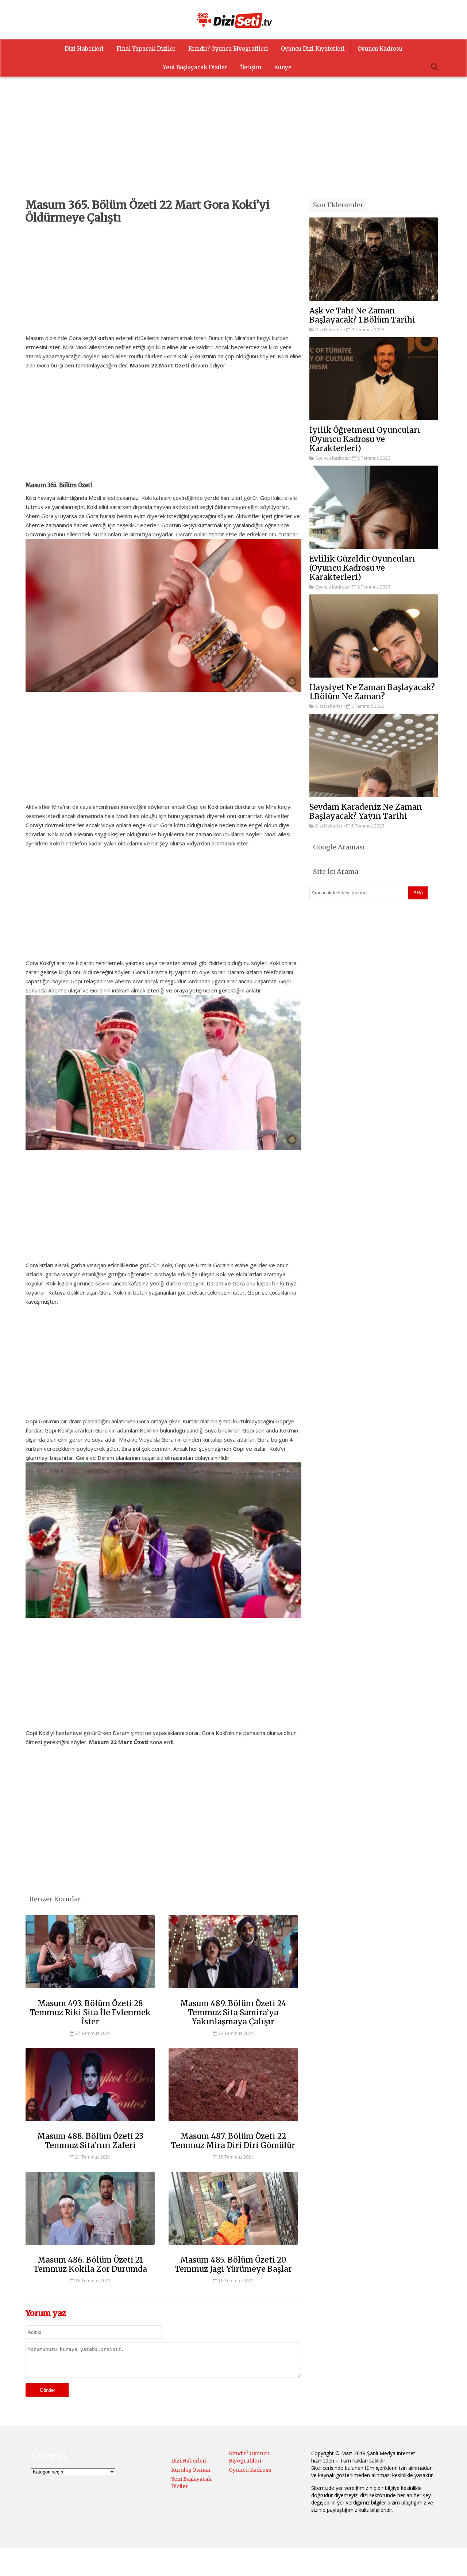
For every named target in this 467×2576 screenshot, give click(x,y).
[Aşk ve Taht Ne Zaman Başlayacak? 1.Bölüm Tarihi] (374, 259)
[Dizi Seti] (233, 20)
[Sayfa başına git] (454, 2567)
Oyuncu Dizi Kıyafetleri (313, 49)
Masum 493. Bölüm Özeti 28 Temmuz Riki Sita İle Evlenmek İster (90, 2012)
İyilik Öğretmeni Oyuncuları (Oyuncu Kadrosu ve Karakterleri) (365, 439)
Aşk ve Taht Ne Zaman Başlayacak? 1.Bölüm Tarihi (362, 315)
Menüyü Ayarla (297, 2563)
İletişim (251, 67)
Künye (283, 67)
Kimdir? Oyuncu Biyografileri (228, 49)
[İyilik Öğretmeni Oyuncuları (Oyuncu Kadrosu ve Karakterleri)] (374, 379)
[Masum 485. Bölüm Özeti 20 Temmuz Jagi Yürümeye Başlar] (233, 2248)
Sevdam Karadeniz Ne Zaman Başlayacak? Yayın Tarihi (366, 811)
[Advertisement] (233, 147)
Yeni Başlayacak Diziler (195, 67)
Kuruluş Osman (191, 2470)
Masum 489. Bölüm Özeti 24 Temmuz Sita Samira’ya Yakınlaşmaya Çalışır (233, 2012)
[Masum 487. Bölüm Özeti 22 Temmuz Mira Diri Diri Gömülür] (233, 2124)
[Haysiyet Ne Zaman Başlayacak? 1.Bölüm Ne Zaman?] (374, 636)
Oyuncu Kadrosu (380, 49)
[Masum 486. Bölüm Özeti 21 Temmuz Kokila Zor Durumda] (90, 2248)
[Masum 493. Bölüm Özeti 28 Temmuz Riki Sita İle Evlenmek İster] (90, 1991)
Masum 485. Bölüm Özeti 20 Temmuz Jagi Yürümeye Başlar (233, 2264)
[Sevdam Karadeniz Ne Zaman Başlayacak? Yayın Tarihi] (374, 755)
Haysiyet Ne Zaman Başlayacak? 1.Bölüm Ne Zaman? (372, 692)
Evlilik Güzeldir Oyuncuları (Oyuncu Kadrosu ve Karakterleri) (362, 568)
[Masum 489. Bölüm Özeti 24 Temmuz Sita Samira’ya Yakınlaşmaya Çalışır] (233, 1991)
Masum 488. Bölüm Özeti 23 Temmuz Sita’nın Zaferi (90, 2141)
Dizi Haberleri (84, 49)
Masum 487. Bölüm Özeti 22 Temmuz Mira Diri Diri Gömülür (233, 2141)
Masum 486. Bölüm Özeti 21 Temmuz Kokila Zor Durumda (90, 2264)
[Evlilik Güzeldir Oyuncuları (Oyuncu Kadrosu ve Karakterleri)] (374, 507)
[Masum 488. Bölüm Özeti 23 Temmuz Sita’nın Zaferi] (90, 2124)
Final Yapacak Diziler (146, 49)
